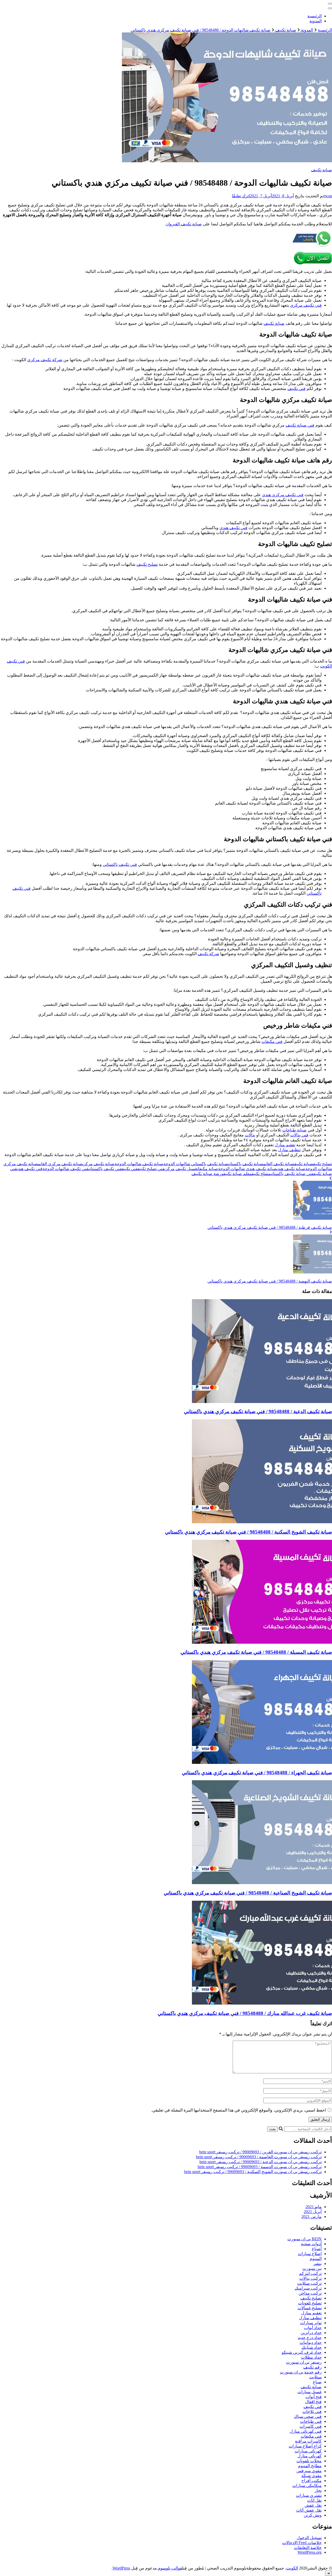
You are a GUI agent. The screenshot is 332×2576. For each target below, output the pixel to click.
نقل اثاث (314, 2500)
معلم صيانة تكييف (237, 1174)
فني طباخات (311, 2421)
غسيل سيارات (310, 2392)
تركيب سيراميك (308, 2288)
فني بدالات (299, 1135)
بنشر (317, 2264)
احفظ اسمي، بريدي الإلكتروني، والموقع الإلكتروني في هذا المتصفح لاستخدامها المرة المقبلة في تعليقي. (238, 2110)
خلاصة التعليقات (308, 2548)
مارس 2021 (312, 2217)
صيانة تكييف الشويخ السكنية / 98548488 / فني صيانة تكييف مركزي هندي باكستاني (248, 1532)
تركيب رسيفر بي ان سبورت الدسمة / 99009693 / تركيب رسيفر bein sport (260, 2167)
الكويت (292, 2568)
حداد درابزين (311, 2333)
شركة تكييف (208, 954)
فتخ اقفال (313, 2402)
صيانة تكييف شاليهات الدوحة (139, 1164)
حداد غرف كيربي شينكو (302, 2352)
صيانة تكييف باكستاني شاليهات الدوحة (196, 1164)
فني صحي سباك (308, 2416)
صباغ (317, 2382)
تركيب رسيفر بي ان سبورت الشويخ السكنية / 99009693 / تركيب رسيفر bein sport (253, 2172)
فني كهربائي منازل (306, 2431)
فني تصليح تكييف (151, 1169)
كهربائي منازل (310, 2456)
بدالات (250, 1135)
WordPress (121, 2568)
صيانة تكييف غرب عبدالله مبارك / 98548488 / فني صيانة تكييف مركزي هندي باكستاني (245, 2013)
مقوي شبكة (312, 2476)
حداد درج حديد (310, 2338)
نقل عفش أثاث (309, 2510)
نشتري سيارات (309, 2495)
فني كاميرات (311, 2426)
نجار (318, 2490)
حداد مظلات (311, 2357)
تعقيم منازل (285, 1145)
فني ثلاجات (312, 2412)
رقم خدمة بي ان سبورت (301, 2372)
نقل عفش (313, 2505)
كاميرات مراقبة (308, 2441)
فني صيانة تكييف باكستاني (292, 1174)
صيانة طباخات (294, 1130)
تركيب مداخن (310, 2293)
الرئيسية (314, 16)
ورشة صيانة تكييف (207, 1174)
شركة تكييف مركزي (45, 360)
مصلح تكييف (261, 1174)
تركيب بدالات (310, 2278)
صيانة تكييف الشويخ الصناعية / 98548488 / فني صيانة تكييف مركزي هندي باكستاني (248, 1893)
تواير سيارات (311, 2323)
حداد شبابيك (312, 2347)
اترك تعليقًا (241, 196)
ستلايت (315, 2377)
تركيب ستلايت (309, 2283)
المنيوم (316, 2259)
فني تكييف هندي (233, 528)
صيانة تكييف (321, 170)
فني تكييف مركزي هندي (283, 495)
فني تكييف (296, 389)
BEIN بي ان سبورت (305, 2239)
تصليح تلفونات (310, 2303)
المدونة (316, 21)
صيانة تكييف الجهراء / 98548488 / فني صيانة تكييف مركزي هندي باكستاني (257, 1773)
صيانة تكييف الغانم (279, 1164)
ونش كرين (313, 2515)
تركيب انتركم (310, 2273)
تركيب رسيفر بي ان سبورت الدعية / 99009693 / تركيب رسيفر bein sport (261, 2162)
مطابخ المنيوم (310, 2466)
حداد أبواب (313, 2328)
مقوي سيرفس (309, 2471)
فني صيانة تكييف (300, 425)
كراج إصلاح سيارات (305, 2446)
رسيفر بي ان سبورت (304, 2362)
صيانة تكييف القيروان (184, 224)
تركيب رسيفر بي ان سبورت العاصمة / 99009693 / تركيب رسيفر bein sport (259, 2157)
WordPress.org (310, 2552)
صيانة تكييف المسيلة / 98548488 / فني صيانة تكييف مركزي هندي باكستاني (256, 1652)
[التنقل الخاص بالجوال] (330, 4)
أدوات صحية (311, 2244)
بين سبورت (312, 2268)
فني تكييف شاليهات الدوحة (65, 1169)
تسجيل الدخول (309, 2538)
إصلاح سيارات (310, 2254)
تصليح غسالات (310, 2308)
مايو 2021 (314, 2207)
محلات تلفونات (309, 2461)
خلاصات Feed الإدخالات (302, 2543)
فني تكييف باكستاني (120, 864)
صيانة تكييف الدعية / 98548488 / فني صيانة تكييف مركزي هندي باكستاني (258, 1411)
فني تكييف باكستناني (105, 1169)
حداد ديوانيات (311, 2342)
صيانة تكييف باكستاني (246, 1164)
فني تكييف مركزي (306, 305)
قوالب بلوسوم (170, 2568)
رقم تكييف (312, 2367)
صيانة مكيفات (208, 1169)
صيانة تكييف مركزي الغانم (60, 1164)
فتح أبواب (314, 2397)
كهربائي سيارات (308, 2451)
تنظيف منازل (289, 1150)
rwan (328, 196)
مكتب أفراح (312, 2481)
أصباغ (317, 2249)
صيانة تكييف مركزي (99, 1164)
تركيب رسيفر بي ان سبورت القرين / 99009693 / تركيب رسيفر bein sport (260, 2152)
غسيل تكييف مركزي (181, 1169)
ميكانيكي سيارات (307, 2486)
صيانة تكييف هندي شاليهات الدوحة (247, 1169)
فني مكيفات (272, 1041)
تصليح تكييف (147, 564)
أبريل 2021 (313, 2212)
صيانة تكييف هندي (291, 1169)
